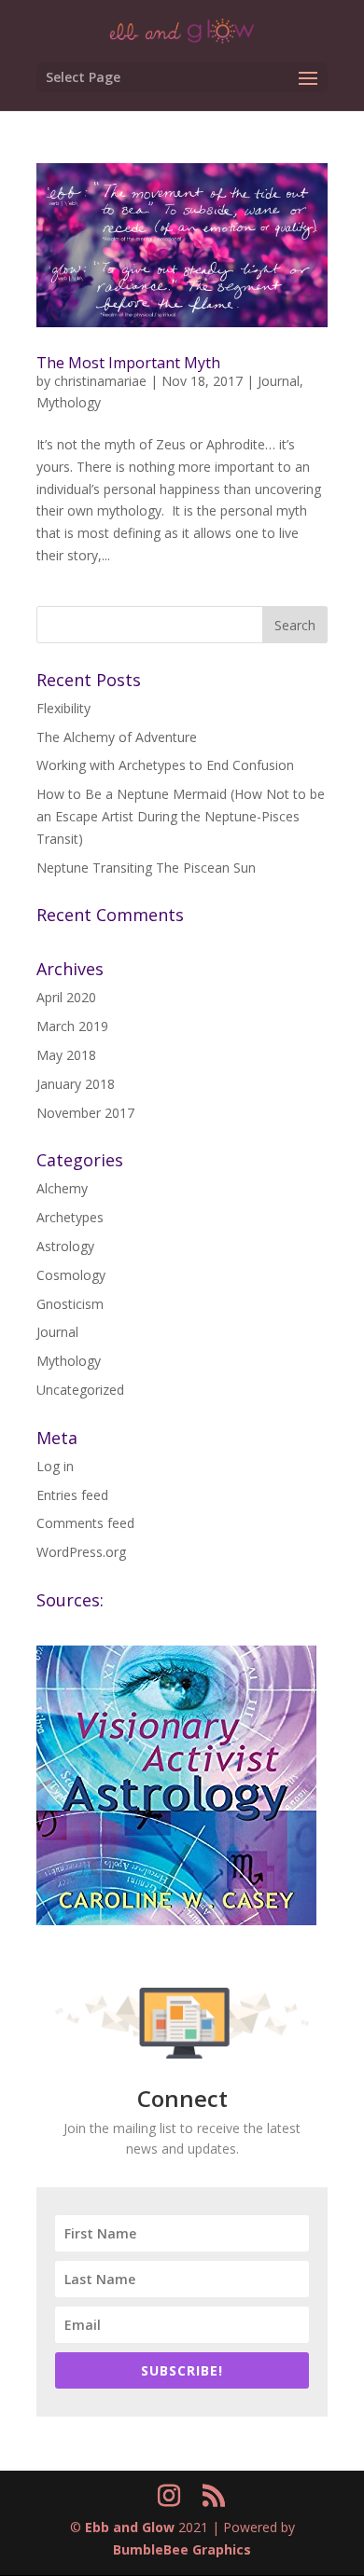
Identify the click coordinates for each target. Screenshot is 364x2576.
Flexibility (63, 708)
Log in (55, 1466)
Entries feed (72, 1495)
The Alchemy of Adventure (117, 737)
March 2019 (72, 1026)
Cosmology (71, 1275)
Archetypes (70, 1217)
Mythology (69, 402)
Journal (279, 381)
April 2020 (66, 997)
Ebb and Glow (130, 2527)
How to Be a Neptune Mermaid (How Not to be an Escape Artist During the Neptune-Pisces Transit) (181, 816)
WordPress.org (81, 1552)
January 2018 (76, 1084)
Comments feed (85, 1523)
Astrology (65, 1246)
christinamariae (100, 381)
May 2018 (66, 1055)
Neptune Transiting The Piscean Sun (146, 868)
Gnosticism (70, 1304)
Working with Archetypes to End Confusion (165, 765)
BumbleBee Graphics (182, 2549)
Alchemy (62, 1188)
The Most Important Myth (128, 363)
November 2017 (85, 1113)
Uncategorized (80, 1390)
